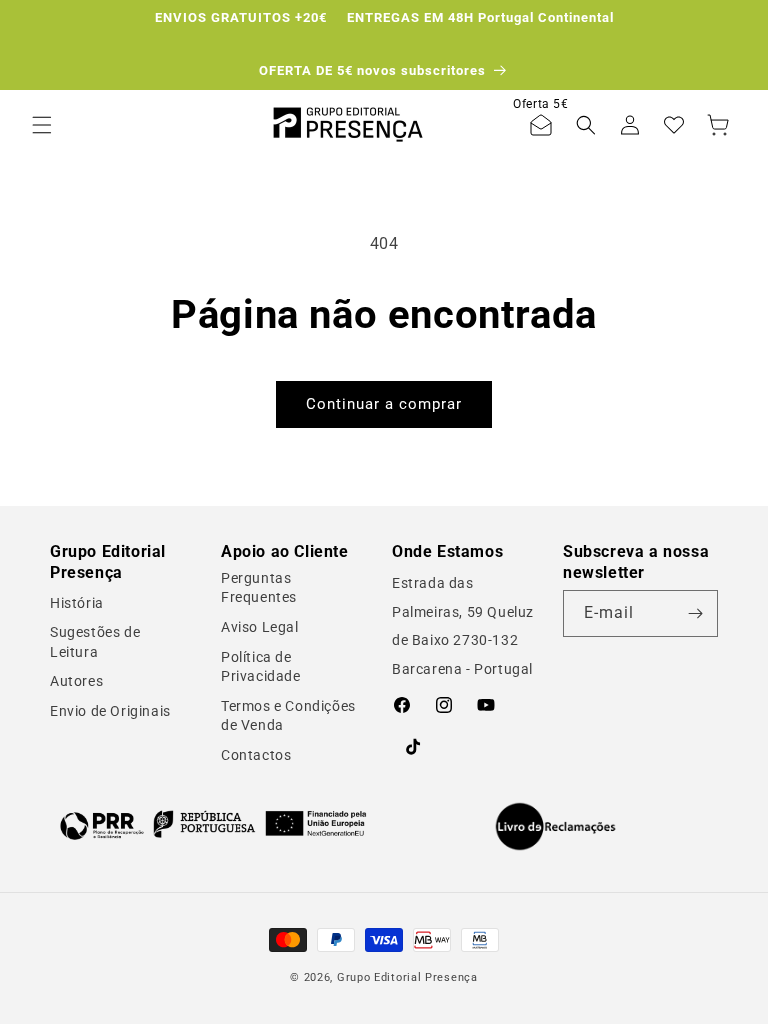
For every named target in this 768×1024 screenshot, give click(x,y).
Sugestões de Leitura (95, 642)
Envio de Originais (110, 711)
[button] (42, 125)
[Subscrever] (695, 613)
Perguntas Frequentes (259, 588)
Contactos (256, 755)
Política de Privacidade (261, 667)
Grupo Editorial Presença (407, 977)
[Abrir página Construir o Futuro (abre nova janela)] (213, 824)
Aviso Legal (260, 627)
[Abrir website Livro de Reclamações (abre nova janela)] (555, 827)
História (77, 603)
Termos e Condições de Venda (288, 716)
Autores (76, 681)
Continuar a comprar (384, 404)
